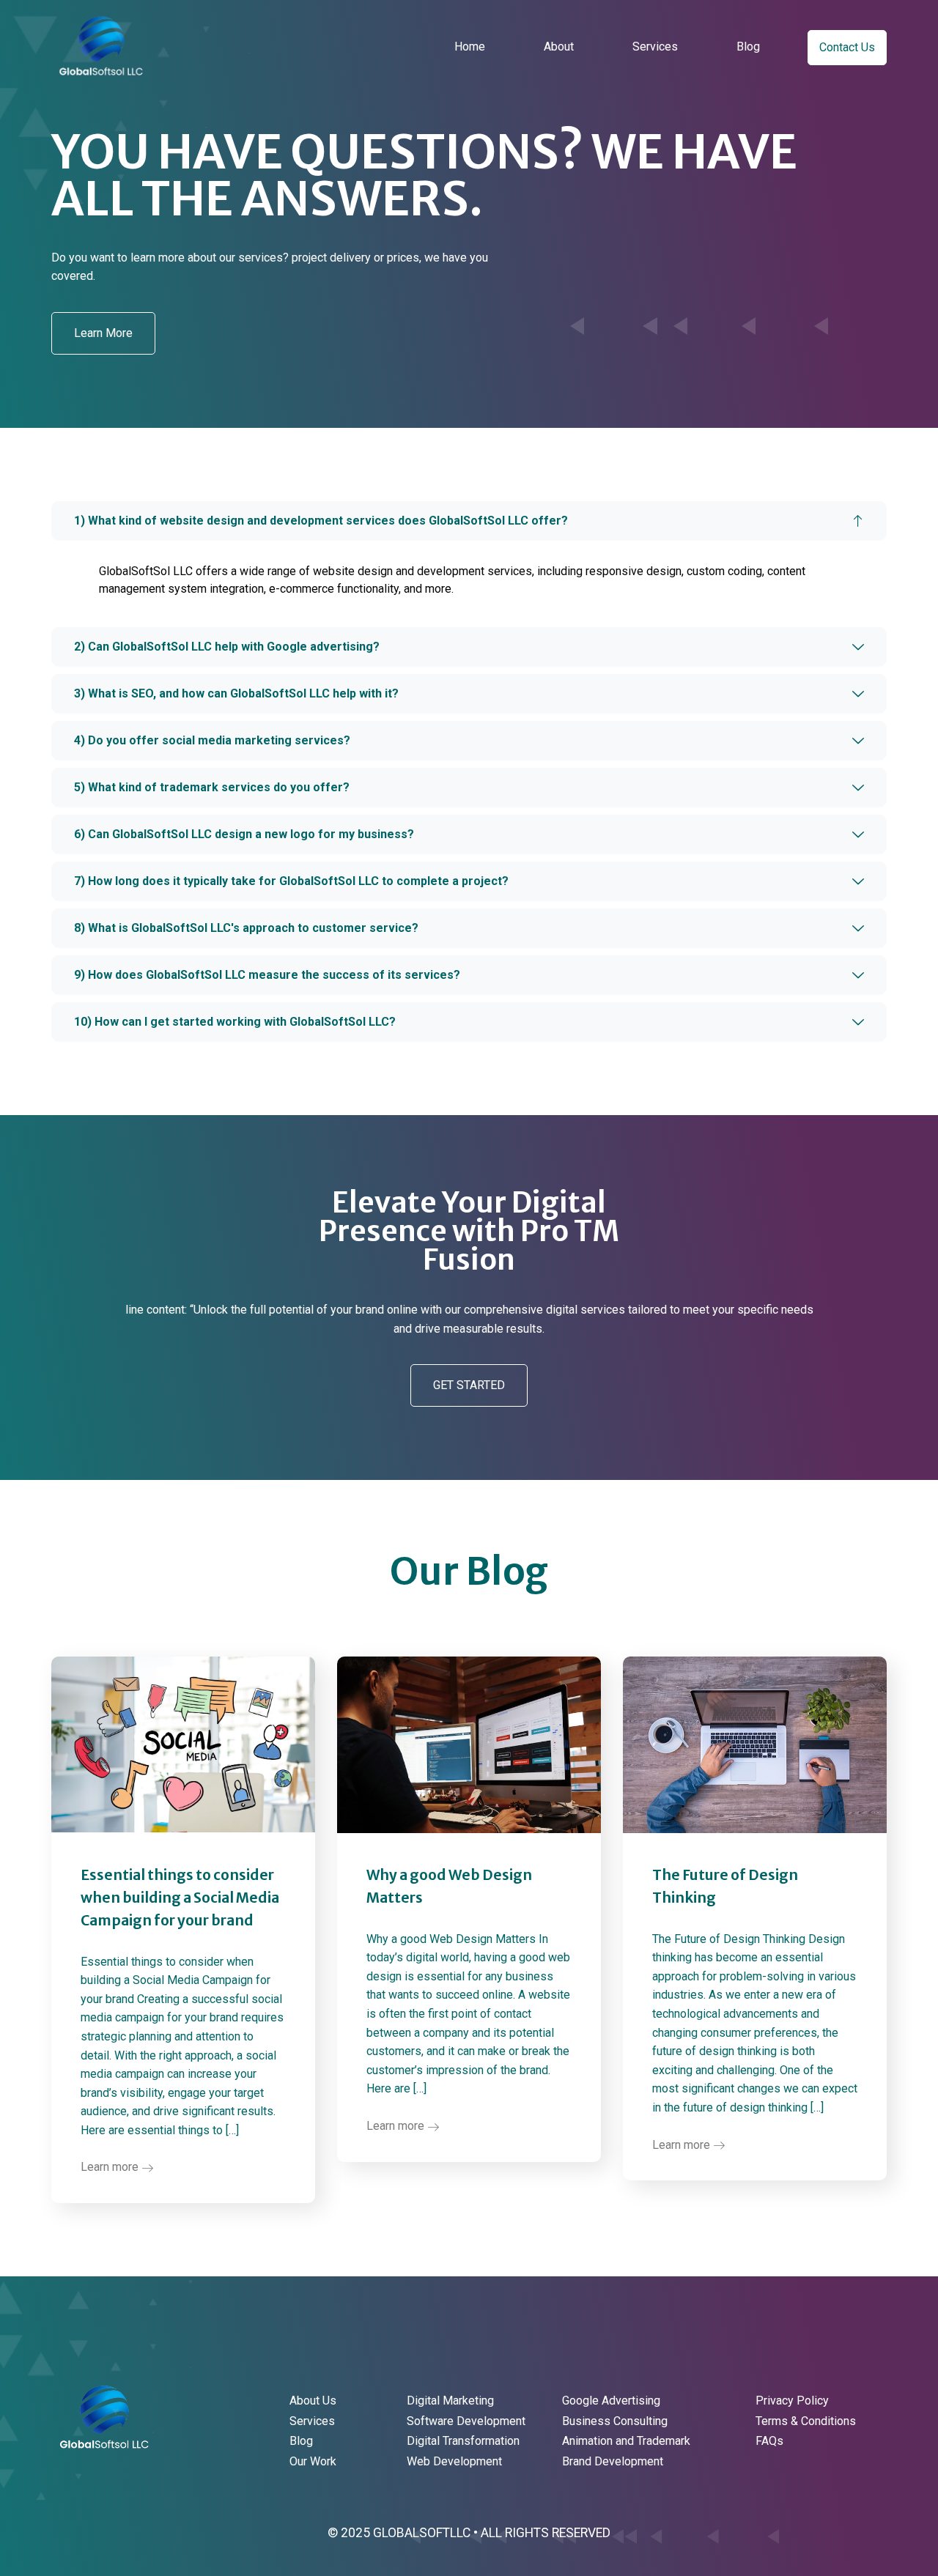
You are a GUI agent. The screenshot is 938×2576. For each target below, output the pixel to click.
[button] (103, 333)
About (559, 47)
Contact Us (847, 47)
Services (655, 47)
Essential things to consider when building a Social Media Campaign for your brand (180, 1898)
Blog (748, 47)
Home (470, 47)
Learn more (111, 2167)
